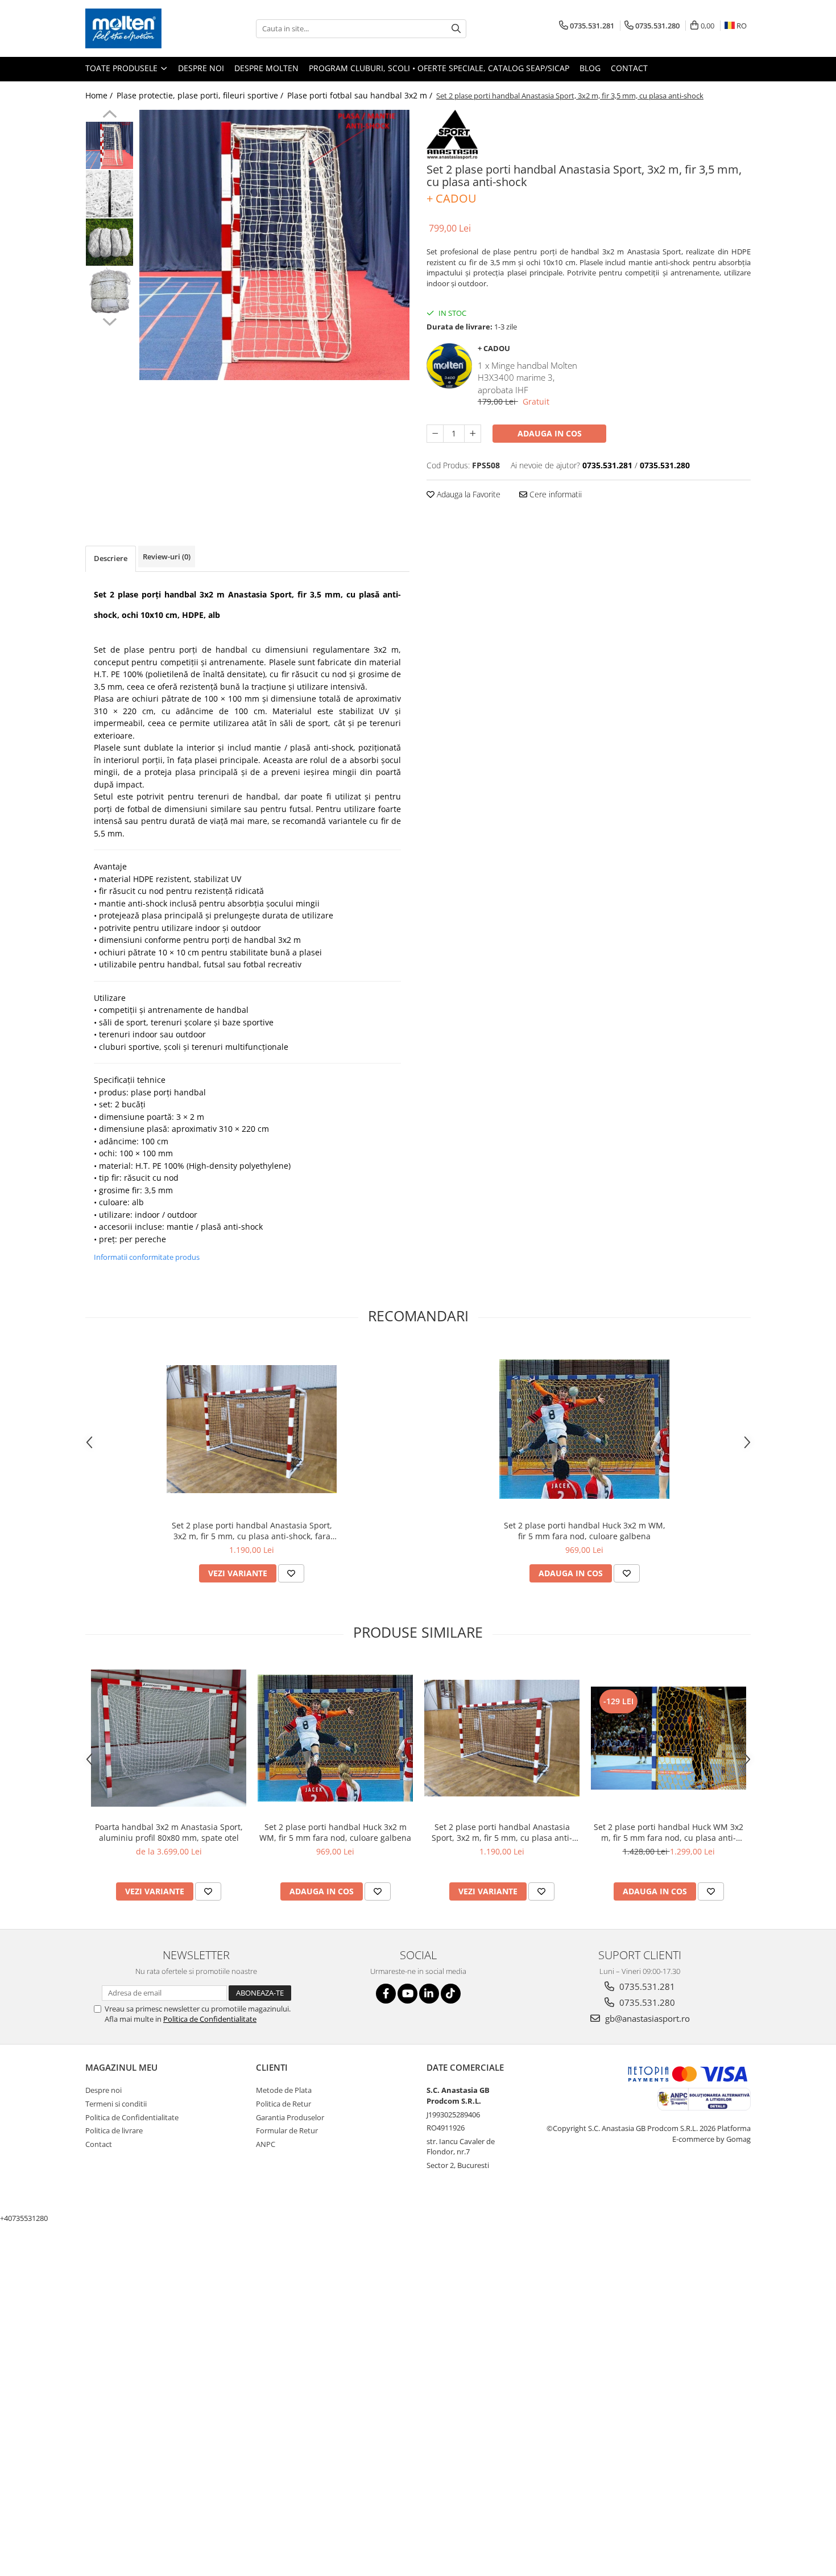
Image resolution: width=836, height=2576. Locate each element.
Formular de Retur (287, 2130)
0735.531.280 (646, 2002)
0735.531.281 (646, 1986)
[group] (274, 245)
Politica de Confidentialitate (210, 2019)
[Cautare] (456, 29)
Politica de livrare (114, 2130)
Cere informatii (554, 494)
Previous (109, 116)
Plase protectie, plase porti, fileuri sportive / (201, 95)
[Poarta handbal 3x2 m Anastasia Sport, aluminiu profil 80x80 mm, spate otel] (169, 1738)
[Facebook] (386, 1994)
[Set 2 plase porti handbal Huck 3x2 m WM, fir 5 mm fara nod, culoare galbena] (585, 1429)
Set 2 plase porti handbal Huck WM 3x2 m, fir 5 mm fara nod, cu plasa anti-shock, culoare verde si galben (669, 1832)
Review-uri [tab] (167, 557)
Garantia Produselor (290, 2117)
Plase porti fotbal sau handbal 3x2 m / (361, 95)
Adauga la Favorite (467, 494)
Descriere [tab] (111, 558)
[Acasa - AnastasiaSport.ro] (142, 28)
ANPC (266, 2144)
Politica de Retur (284, 2104)
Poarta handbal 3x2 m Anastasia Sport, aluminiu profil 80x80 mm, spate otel (169, 1832)
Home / (100, 95)
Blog (590, 68)
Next (109, 320)
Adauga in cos (550, 433)
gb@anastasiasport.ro (646, 2018)
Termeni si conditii (116, 2104)
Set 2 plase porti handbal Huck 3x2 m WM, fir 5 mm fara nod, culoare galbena (585, 1531)
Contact (629, 68)
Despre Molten (266, 68)
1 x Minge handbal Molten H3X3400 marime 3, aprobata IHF (527, 378)
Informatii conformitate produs (147, 1257)
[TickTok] (451, 1994)
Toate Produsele (123, 68)
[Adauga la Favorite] (291, 1573)
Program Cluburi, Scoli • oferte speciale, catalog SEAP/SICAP (439, 68)
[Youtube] (407, 1994)
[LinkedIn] (429, 1994)
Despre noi (201, 68)
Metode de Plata (284, 2090)
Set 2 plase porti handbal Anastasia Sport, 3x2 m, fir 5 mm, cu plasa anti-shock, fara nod (252, 1531)
